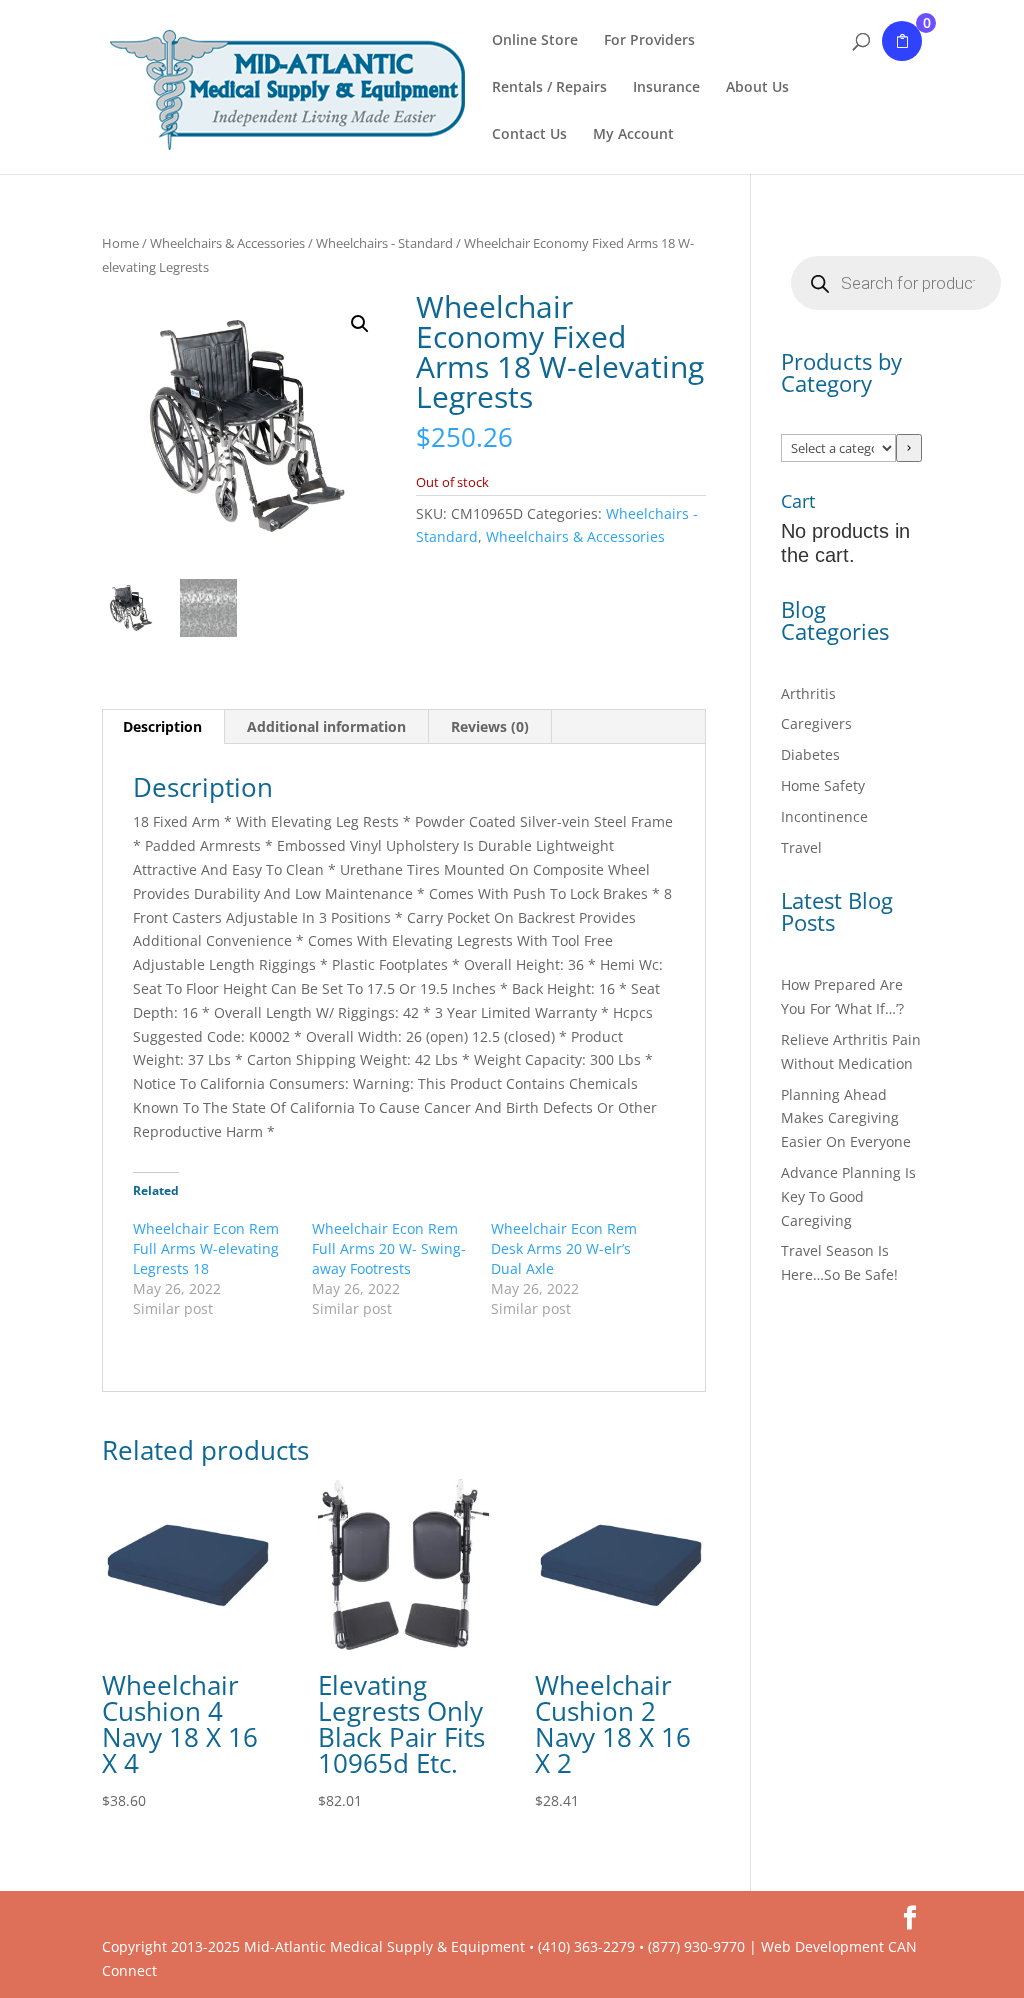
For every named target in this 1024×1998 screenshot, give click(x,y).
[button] (360, 324)
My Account (633, 135)
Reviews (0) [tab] (490, 726)
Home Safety (823, 785)
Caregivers (816, 723)
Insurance (666, 88)
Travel (801, 847)
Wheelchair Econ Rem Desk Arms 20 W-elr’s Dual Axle (564, 1248)
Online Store (535, 41)
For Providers (649, 41)
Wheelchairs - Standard (384, 243)
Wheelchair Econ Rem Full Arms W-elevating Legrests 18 (206, 1248)
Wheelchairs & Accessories (227, 243)
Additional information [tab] (326, 726)
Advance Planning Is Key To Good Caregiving (848, 1196)
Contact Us (529, 135)
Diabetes (810, 754)
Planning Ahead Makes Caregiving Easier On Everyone (846, 1118)
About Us (757, 88)
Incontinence (824, 816)
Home (120, 243)
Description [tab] (162, 726)
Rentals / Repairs (549, 88)
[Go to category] (909, 448)
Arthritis (808, 693)
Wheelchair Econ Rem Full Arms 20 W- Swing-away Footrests (389, 1248)
